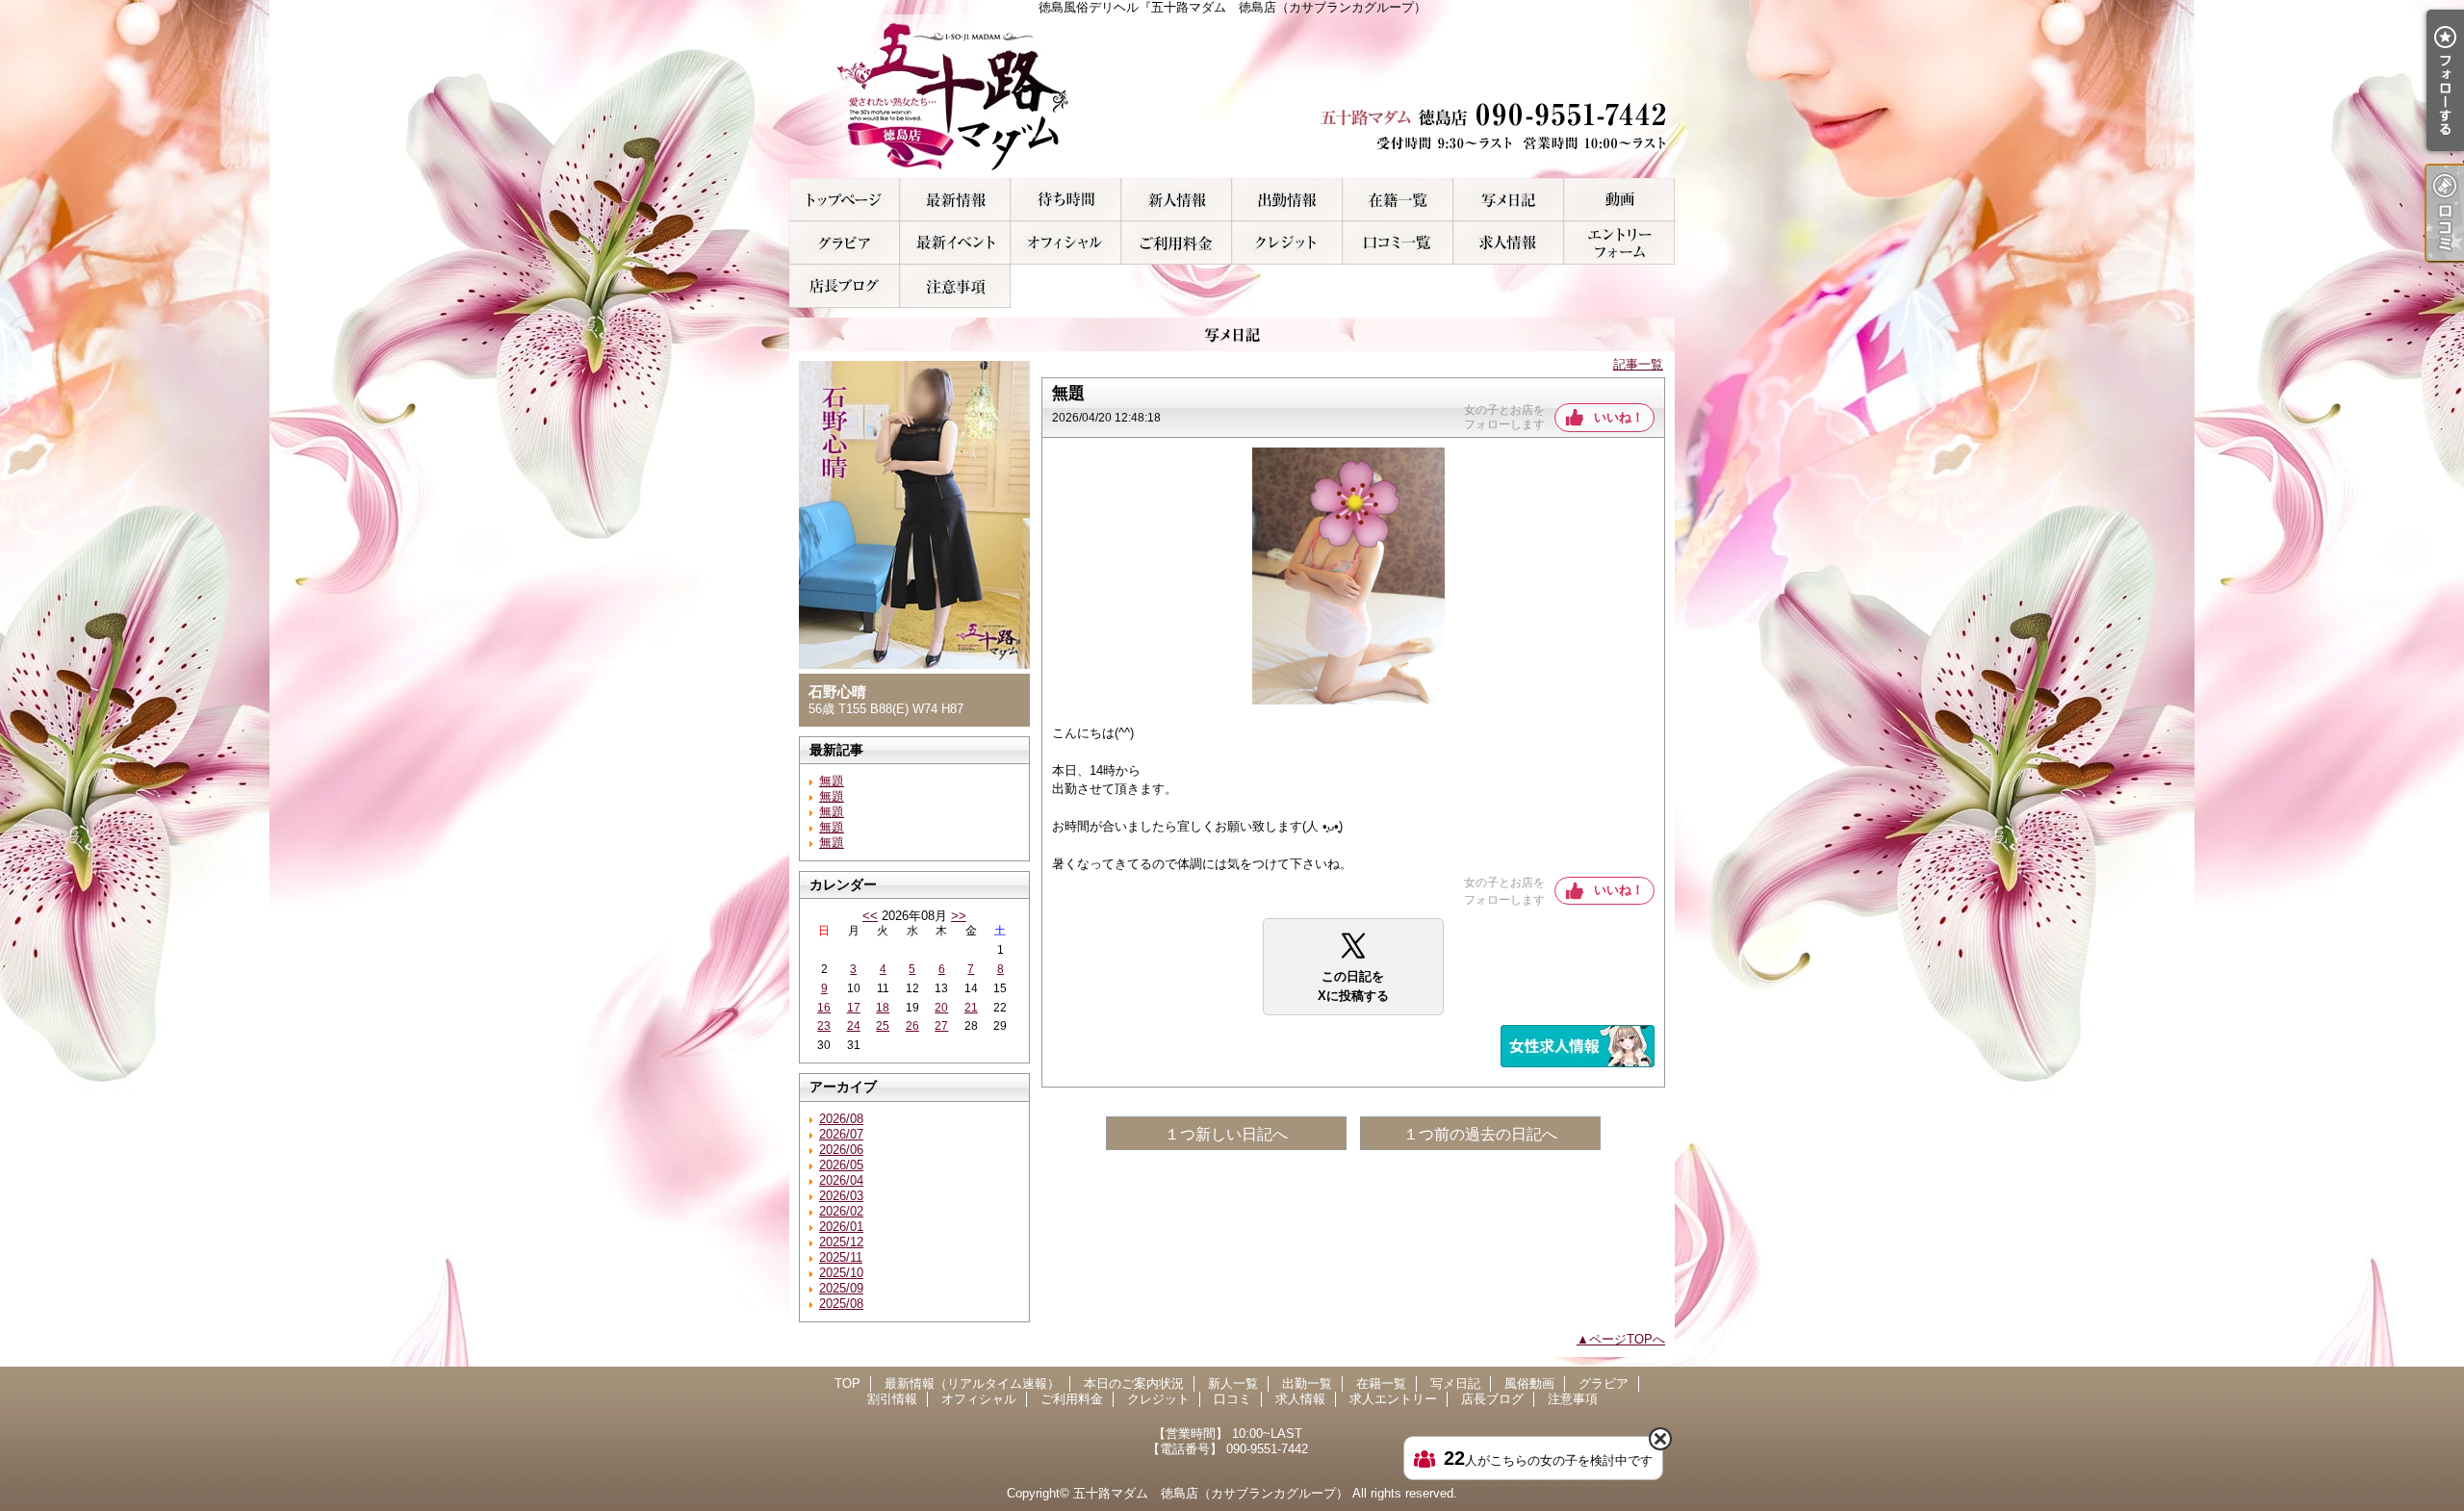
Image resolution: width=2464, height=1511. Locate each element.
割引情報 (955, 243)
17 (854, 1008)
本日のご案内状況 (1066, 200)
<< (870, 916)
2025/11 (841, 1257)
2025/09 (841, 1288)
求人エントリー (1619, 243)
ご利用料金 (1177, 243)
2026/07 (841, 1134)
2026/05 (841, 1165)
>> (959, 916)
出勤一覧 (1287, 200)
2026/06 (841, 1150)
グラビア (845, 243)
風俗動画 (1619, 200)
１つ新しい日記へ (1226, 1134)
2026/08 (841, 1119)
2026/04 (841, 1180)
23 (824, 1026)
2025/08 (841, 1304)
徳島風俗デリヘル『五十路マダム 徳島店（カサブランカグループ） (1232, 96)
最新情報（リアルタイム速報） (955, 200)
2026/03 (841, 1196)
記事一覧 (1638, 364)
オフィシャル (1066, 243)
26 (912, 1026)
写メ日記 (1509, 200)
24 (854, 1026)
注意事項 (955, 286)
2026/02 (841, 1211)
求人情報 (1509, 243)
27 (941, 1026)
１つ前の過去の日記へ (1480, 1134)
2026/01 (841, 1227)
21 (971, 1008)
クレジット (1287, 243)
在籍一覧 (1398, 200)
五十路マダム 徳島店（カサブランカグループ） (1211, 1493)
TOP (845, 200)
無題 (832, 781)
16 (824, 1008)
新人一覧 (1177, 200)
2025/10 (841, 1273)
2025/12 (841, 1242)
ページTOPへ (1627, 1339)
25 (883, 1026)
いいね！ (1619, 417)
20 (941, 1008)
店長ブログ (845, 286)
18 (883, 1008)
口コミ (1398, 243)
